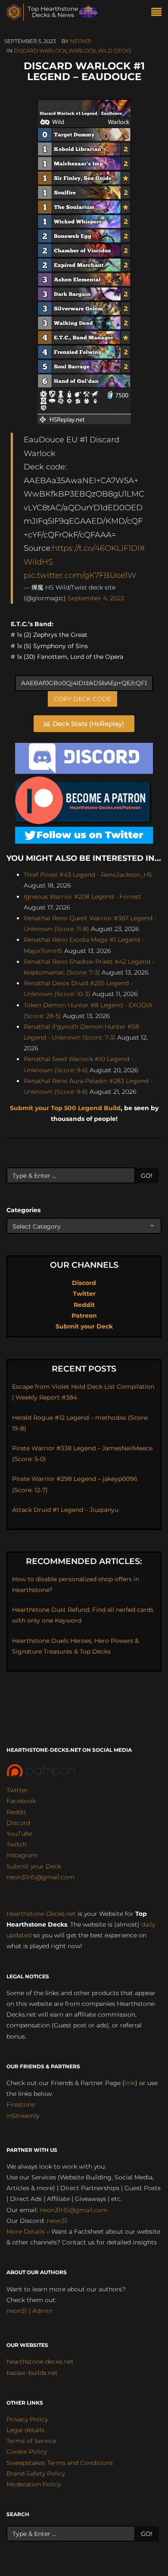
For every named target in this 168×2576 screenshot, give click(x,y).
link (130, 2083)
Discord (84, 1283)
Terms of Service (31, 2441)
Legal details (25, 2430)
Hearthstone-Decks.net (41, 1914)
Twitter (84, 1294)
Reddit (84, 1305)
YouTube (19, 1834)
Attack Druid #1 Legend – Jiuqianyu (65, 1510)
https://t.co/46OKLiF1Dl (96, 548)
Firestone (21, 2104)
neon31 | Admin (30, 2311)
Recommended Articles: (84, 1561)
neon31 (81, 41)
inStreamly (23, 2116)
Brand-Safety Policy (36, 2474)
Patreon (84, 1316)
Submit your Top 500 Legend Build (65, 1108)
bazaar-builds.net (32, 2373)
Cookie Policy (27, 2452)
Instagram (22, 1855)
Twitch (17, 1844)
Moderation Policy (34, 2484)
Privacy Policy (27, 2419)
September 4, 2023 (96, 598)
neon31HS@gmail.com (40, 1877)
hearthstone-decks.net (40, 2362)
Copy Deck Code (82, 699)
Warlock (82, 51)
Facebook (21, 1801)
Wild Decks (115, 51)
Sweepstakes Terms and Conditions (60, 2463)
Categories (23, 1210)
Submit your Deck (84, 1326)
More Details (26, 2231)
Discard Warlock (40, 51)
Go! (147, 1176)
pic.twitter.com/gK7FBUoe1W (80, 575)
